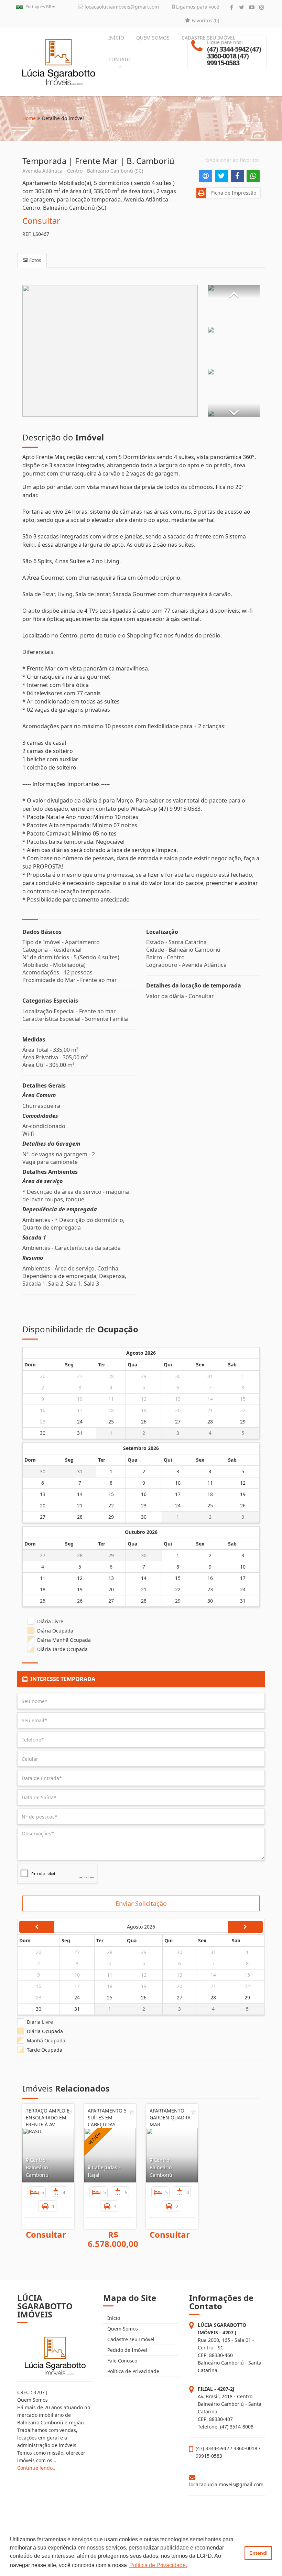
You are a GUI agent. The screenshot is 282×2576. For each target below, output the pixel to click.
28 (111, 1376)
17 (80, 1410)
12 (144, 1399)
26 (43, 1376)
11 (111, 1399)
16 (43, 1410)
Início (113, 2318)
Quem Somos (122, 2329)
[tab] (141, 1679)
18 (111, 1410)
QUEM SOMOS (153, 38)
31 (210, 1376)
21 (210, 1410)
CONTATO (120, 59)
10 (80, 1399)
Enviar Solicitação (141, 1903)
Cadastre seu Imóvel (130, 2339)
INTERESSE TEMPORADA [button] (61, 1679)
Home (29, 118)
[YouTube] (252, 7)
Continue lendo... (37, 2468)
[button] (234, 292)
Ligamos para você (197, 7)
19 (144, 1410)
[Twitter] (242, 7)
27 (80, 1376)
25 (111, 1422)
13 (178, 1399)
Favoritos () (205, 20)
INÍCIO (116, 38)
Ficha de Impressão (232, 193)
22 (243, 1410)
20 (178, 1410)
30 (178, 1376)
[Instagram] (262, 7)
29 (144, 1376)
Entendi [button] (258, 2553)
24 (80, 1422)
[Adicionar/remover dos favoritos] (70, 2112)
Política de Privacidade (133, 2371)
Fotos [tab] (35, 260)
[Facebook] (232, 7)
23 (43, 1422)
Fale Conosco (122, 2361)
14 (210, 1399)
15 (243, 1399)
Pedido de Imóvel (127, 2350)
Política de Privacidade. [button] (158, 2565)
